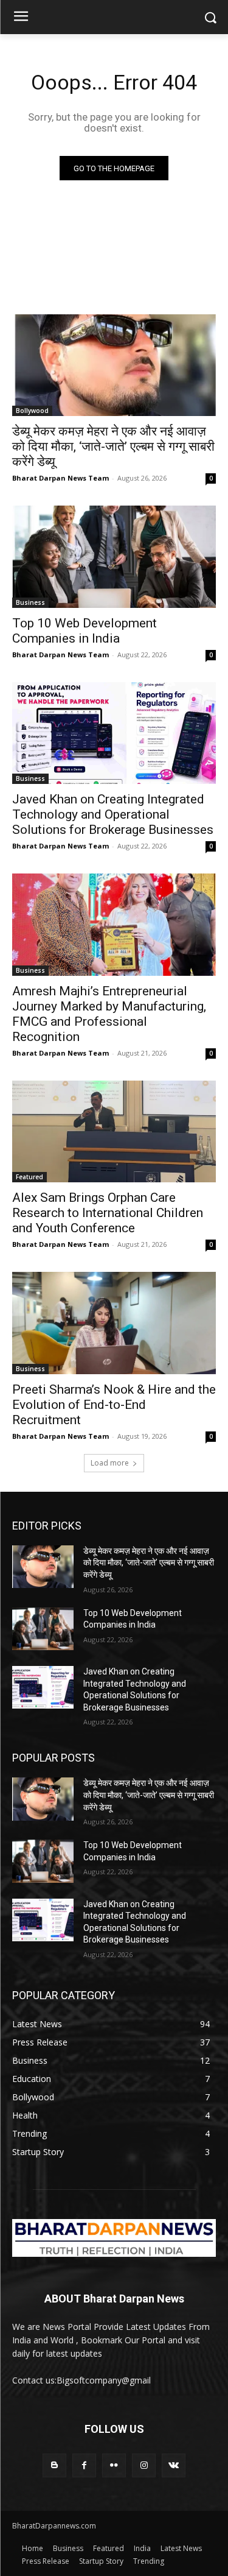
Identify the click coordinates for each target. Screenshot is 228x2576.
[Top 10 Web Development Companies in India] (114, 557)
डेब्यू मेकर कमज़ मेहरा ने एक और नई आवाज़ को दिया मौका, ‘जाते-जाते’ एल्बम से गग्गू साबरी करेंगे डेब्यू (113, 446)
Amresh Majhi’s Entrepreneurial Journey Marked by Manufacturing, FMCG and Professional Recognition (109, 1014)
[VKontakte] (174, 2465)
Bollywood (32, 411)
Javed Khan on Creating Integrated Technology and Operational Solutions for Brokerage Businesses (113, 814)
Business (30, 602)
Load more (110, 1463)
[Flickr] (114, 2465)
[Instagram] (144, 2465)
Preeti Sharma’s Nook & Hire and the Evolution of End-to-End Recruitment (114, 1405)
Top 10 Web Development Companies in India (85, 631)
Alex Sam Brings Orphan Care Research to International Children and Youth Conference (108, 1213)
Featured (29, 1177)
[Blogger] (54, 2465)
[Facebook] (84, 2465)
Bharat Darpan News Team (60, 478)
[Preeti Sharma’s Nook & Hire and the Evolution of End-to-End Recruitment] (114, 1323)
